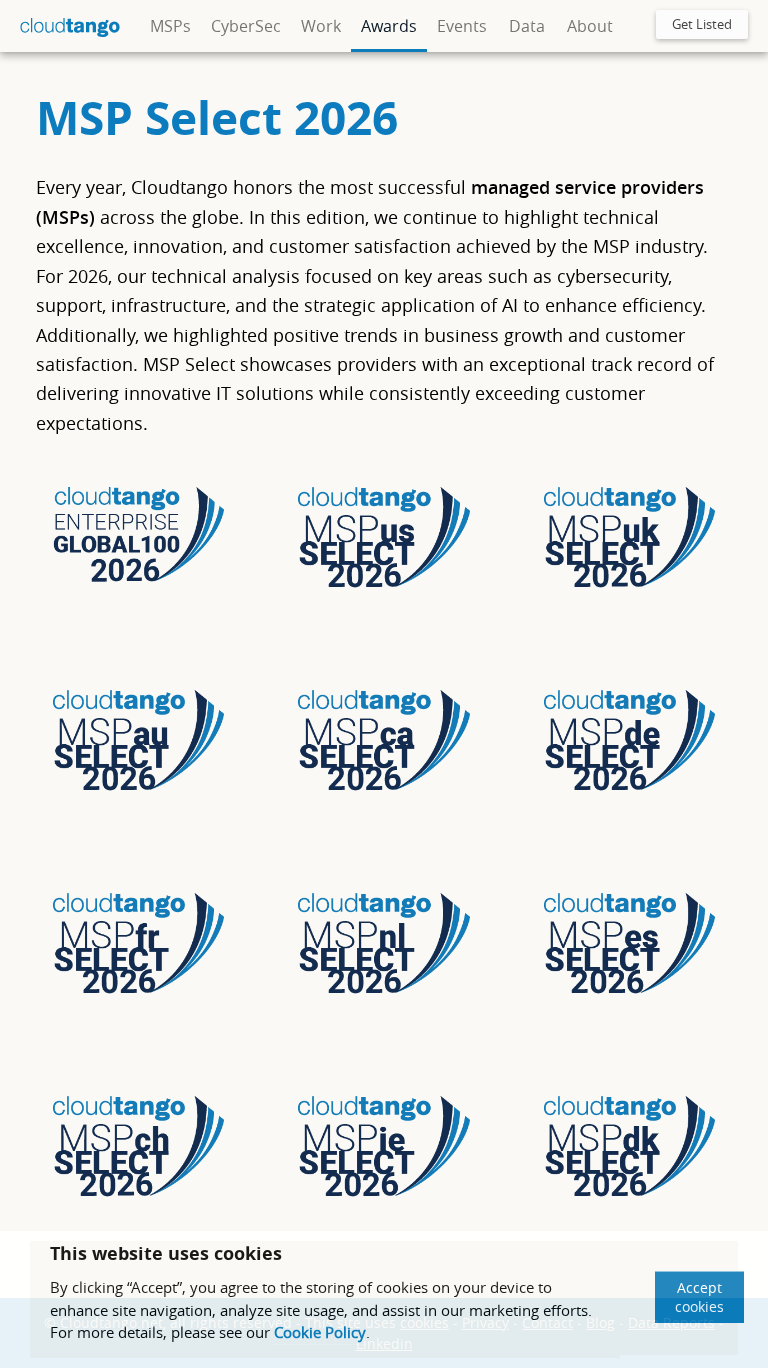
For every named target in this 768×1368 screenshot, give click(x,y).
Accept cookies (699, 1297)
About (590, 26)
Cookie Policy (320, 1332)
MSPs (170, 26)
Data (527, 26)
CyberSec (246, 26)
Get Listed (702, 24)
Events (462, 26)
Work (321, 26)
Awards (389, 26)
